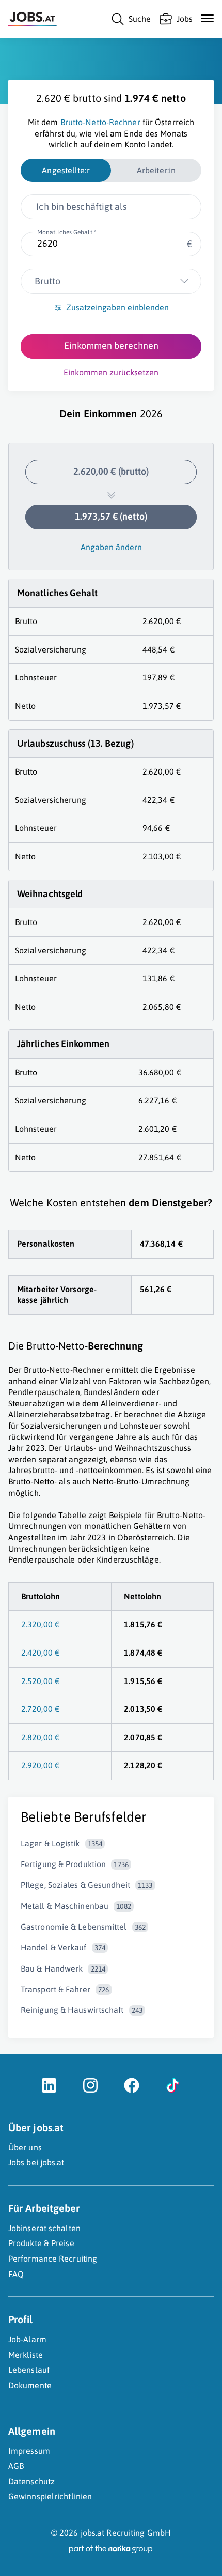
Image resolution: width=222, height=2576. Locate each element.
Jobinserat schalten (44, 2228)
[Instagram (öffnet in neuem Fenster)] (90, 2090)
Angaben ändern (111, 547)
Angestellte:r (66, 170)
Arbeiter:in (156, 170)
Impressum (29, 2451)
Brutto (47, 281)
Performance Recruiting (53, 2259)
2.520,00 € (40, 1681)
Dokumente (30, 2385)
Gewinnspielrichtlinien (50, 2496)
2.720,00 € (40, 1709)
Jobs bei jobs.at (36, 2162)
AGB (16, 2466)
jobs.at (93, 2533)
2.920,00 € (40, 1765)
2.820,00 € (40, 1737)
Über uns (25, 2147)
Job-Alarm (27, 2339)
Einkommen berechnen (111, 346)
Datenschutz (31, 2481)
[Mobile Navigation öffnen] (207, 18)
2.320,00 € (40, 1624)
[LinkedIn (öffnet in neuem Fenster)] (49, 2090)
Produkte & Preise (41, 2243)
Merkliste (26, 2355)
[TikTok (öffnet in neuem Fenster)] (173, 2090)
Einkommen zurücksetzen (111, 372)
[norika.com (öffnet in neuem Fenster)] (111, 2549)
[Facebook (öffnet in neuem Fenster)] (132, 2090)
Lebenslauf (29, 2370)
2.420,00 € (40, 1653)
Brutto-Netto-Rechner (100, 122)
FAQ (16, 2274)
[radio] (66, 171)
